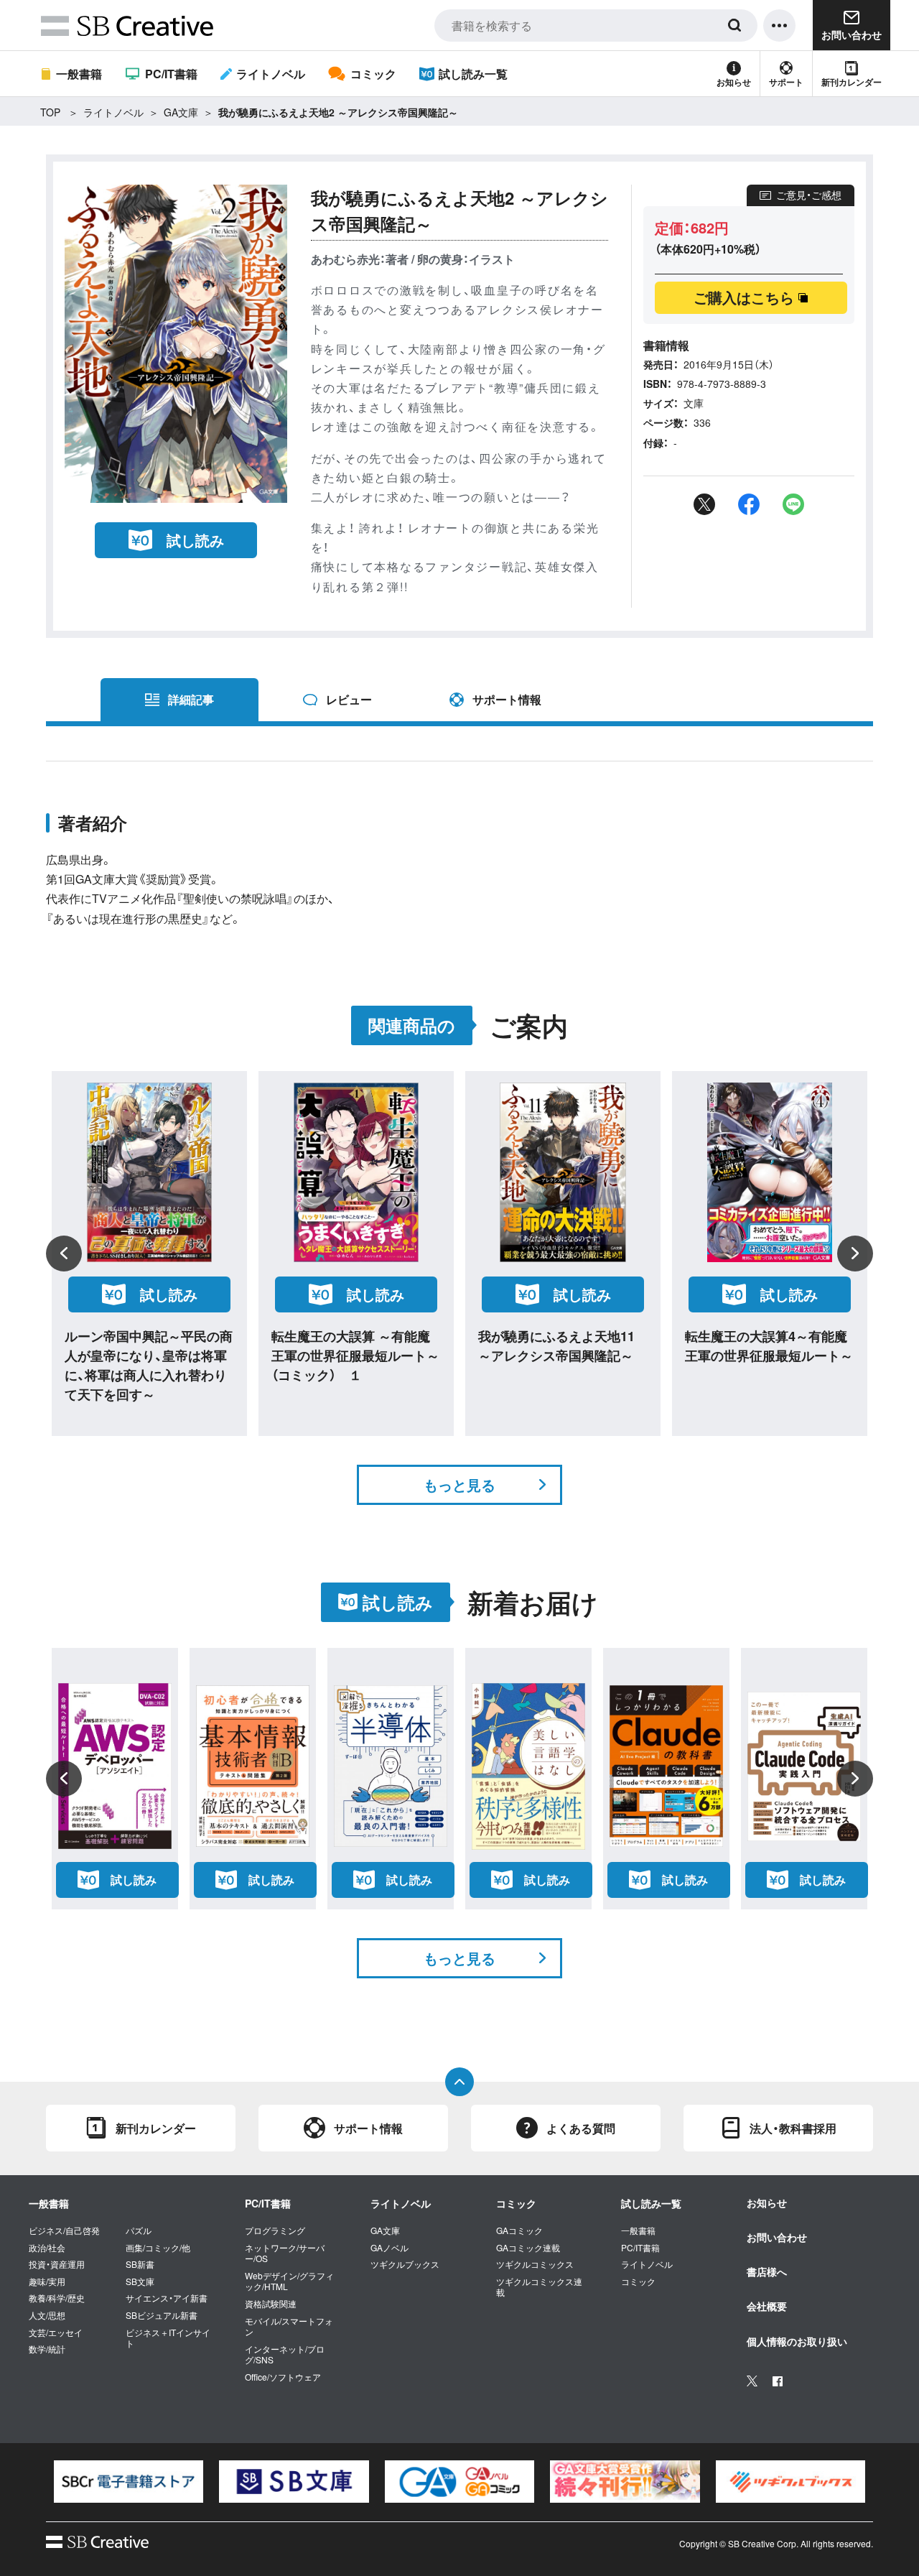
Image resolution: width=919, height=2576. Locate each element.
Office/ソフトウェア (283, 2377)
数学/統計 (47, 2349)
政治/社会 (47, 2248)
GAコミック (519, 2230)
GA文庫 (181, 112)
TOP (50, 112)
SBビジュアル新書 (162, 2315)
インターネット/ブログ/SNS (285, 2354)
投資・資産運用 (57, 2264)
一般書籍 (79, 74)
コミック (373, 74)
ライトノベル (271, 74)
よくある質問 (581, 2128)
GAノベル (389, 2248)
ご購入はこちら (744, 297)
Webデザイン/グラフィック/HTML (289, 2281)
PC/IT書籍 (171, 74)
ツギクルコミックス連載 (539, 2287)
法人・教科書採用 (793, 2128)
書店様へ (767, 2271)
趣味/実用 (47, 2281)
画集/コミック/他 (158, 2248)
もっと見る (459, 1484)
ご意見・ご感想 (809, 195)
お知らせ (734, 82)
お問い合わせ (777, 2237)
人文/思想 (47, 2315)
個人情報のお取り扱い (797, 2341)
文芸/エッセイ (56, 2332)
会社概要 (767, 2306)
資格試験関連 (271, 2304)
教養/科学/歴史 (57, 2298)
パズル (139, 2230)
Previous (64, 1254)
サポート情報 (507, 699)
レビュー (349, 699)
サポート (786, 82)
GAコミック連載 (528, 2248)
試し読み (195, 540)
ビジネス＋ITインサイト (168, 2338)
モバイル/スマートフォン (289, 2326)
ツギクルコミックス (535, 2264)
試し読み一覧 (473, 74)
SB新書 (140, 2264)
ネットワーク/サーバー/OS (285, 2253)
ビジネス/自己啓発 (64, 2230)
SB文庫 (140, 2281)
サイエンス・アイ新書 (167, 2298)
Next (855, 1254)
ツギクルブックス (405, 2264)
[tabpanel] (129, 2482)
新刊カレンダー (852, 82)
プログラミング (275, 2230)
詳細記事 (191, 699)
